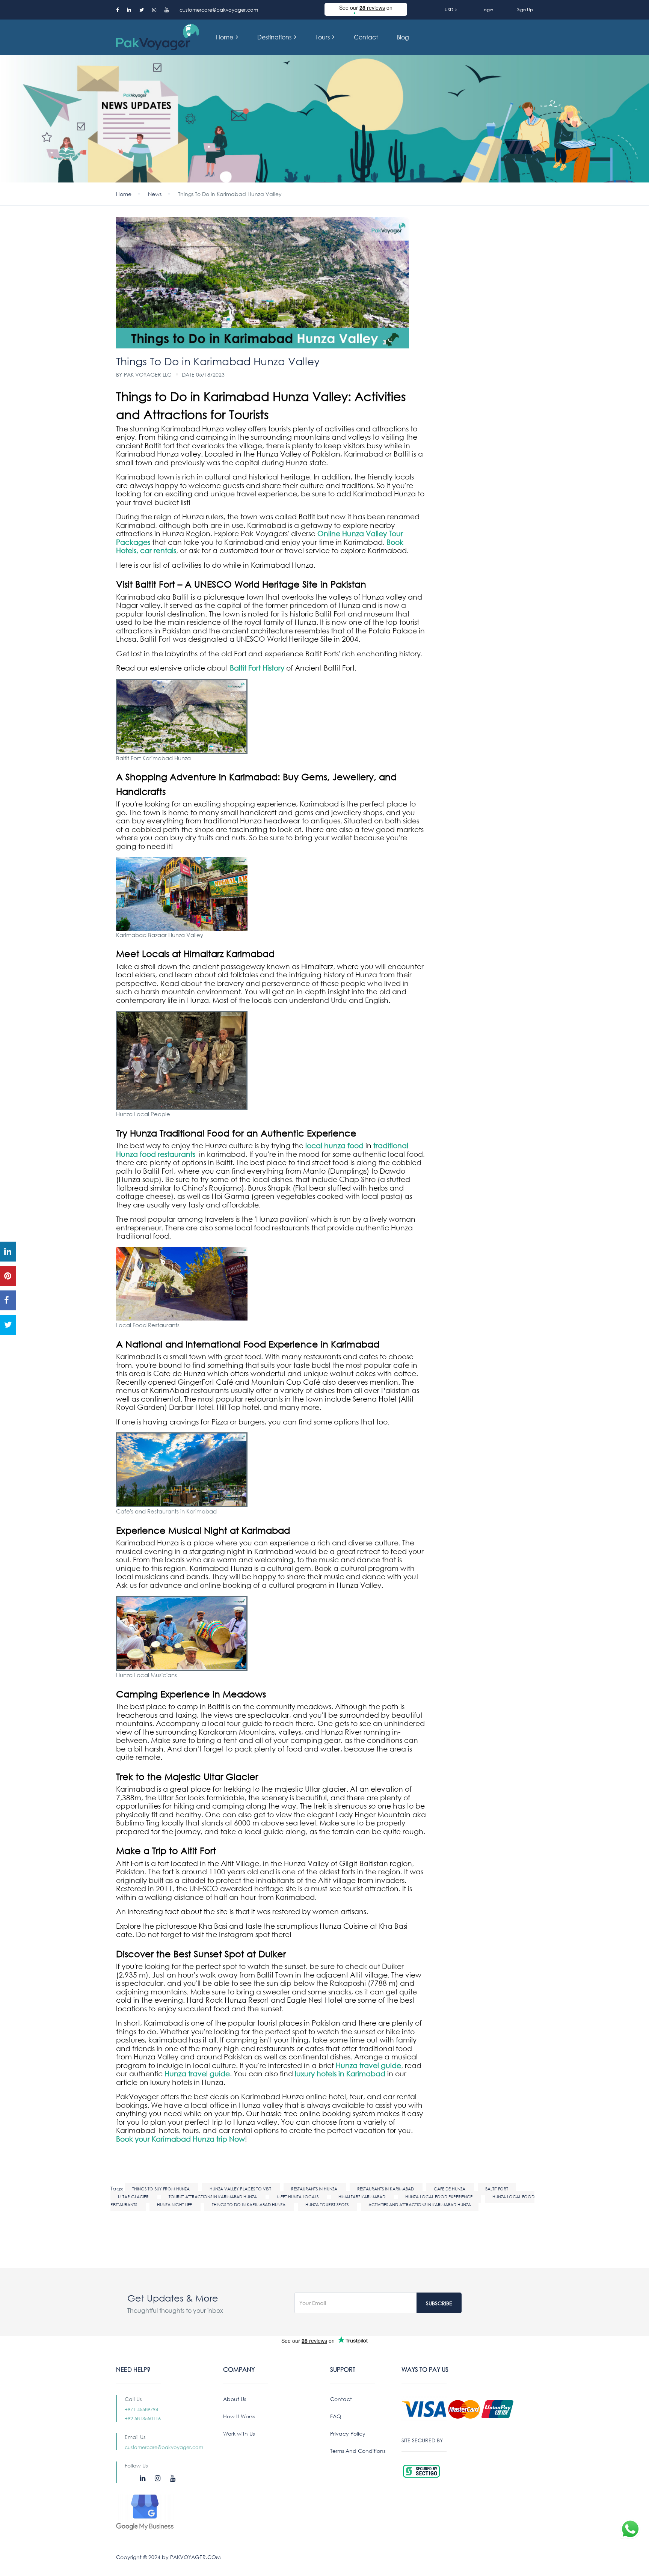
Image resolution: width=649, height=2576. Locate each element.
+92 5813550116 (143, 2418)
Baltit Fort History (257, 668)
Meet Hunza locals (298, 2197)
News (155, 194)
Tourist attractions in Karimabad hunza (213, 2197)
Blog (403, 37)
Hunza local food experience (439, 2197)
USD (450, 10)
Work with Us (239, 2434)
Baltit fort (497, 2189)
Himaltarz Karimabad (362, 2197)
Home (225, 37)
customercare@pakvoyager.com (219, 10)
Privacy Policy (348, 2434)
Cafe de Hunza (450, 2189)
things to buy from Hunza (161, 2189)
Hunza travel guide (368, 2065)
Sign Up (525, 10)
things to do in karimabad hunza (249, 2205)
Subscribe (439, 2303)
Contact (366, 37)
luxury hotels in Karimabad (340, 2073)
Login (487, 10)
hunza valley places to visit (241, 2189)
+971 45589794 (141, 2409)
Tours (323, 37)
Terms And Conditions (358, 2451)
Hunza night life (175, 2205)
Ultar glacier (134, 2197)
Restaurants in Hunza (315, 2189)
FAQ (336, 2416)
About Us (235, 2399)
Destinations (275, 37)
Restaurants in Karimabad (386, 2189)
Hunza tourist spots (328, 2205)
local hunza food (334, 1145)
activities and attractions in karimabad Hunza (420, 2205)
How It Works (239, 2416)
